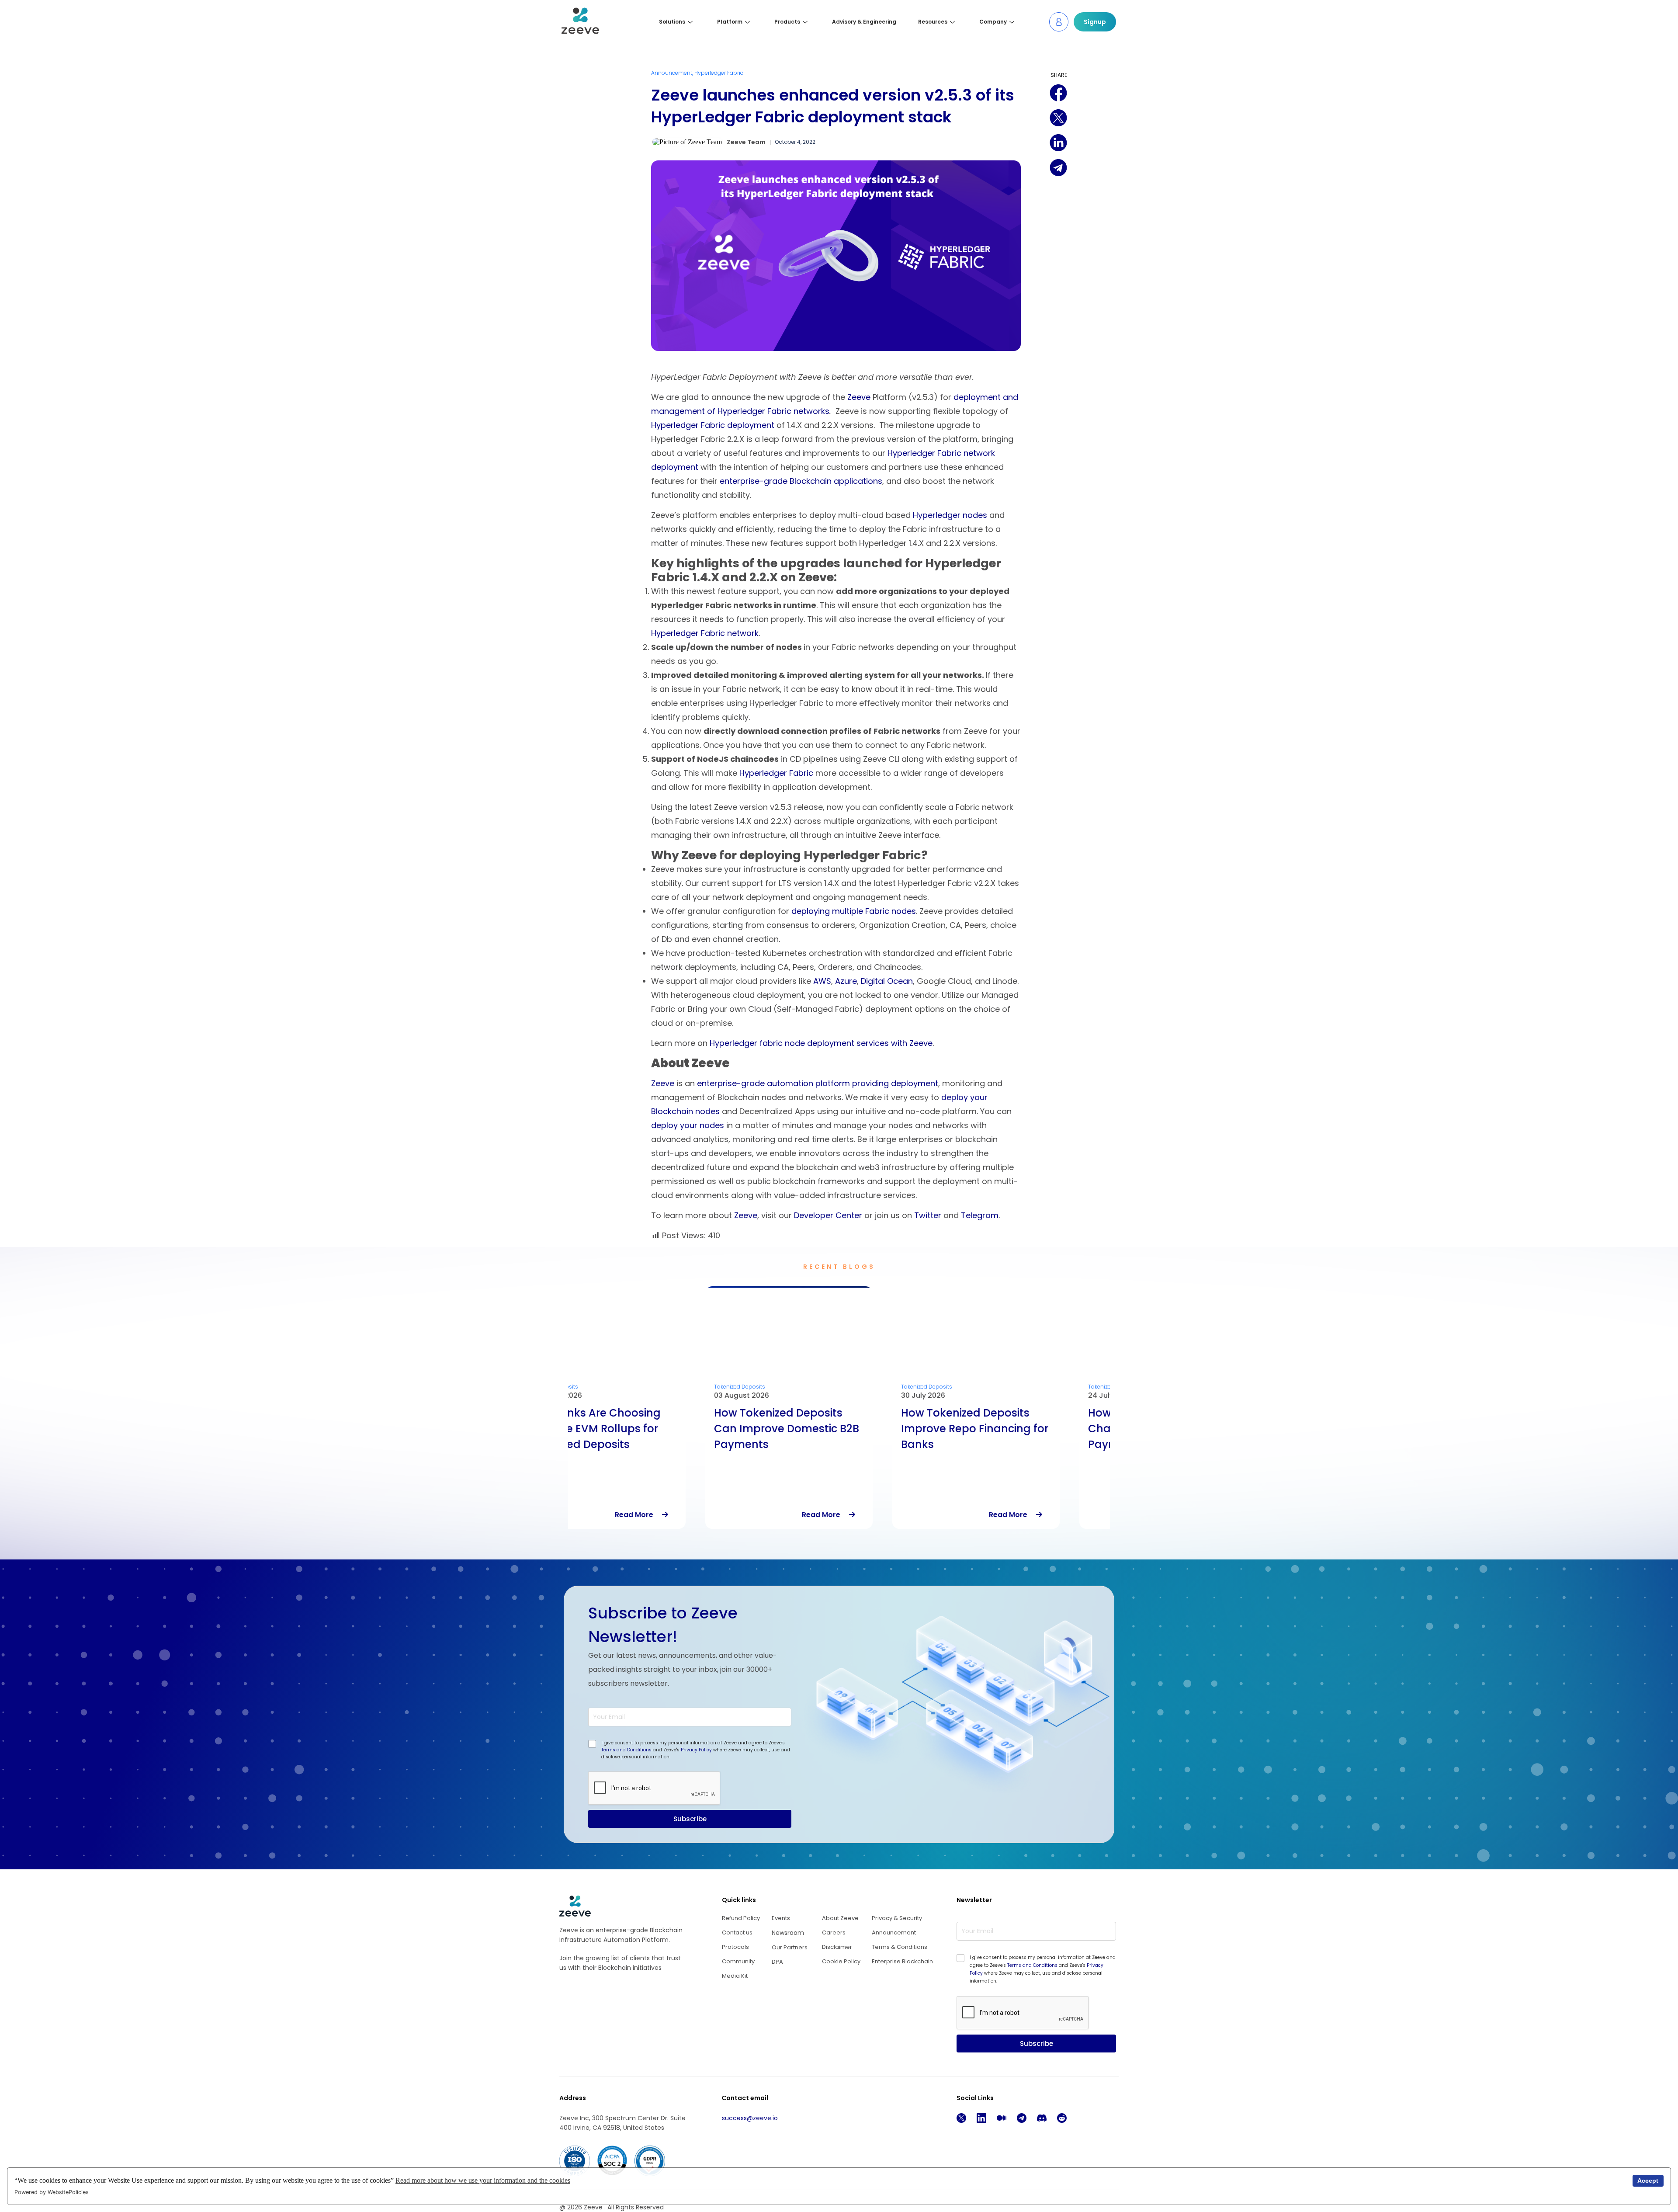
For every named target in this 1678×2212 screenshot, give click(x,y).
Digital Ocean (887, 981)
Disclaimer (837, 1947)
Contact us (737, 1932)
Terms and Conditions (626, 1750)
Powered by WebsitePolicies (52, 2192)
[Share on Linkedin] (1058, 143)
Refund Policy (741, 1918)
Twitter (929, 1215)
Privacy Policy (696, 1750)
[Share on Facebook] (1058, 93)
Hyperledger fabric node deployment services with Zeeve (821, 1043)
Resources (933, 22)
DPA (777, 1962)
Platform (730, 22)
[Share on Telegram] (1058, 168)
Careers (834, 1932)
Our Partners (790, 1947)
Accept (1648, 2181)
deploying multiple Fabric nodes (854, 911)
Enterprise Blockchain (902, 1961)
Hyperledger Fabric (719, 73)
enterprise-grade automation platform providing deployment (818, 1083)
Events (781, 1918)
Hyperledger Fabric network (705, 633)
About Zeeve (840, 1918)
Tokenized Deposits (602, 1387)
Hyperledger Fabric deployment (713, 425)
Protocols (735, 1947)
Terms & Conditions (900, 1947)
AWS (822, 981)
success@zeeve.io (750, 2118)
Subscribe (690, 1819)
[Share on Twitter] (1058, 118)
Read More (688, 1515)
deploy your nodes (688, 1125)
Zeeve (860, 397)
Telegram (980, 1215)
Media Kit (735, 1976)
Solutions (672, 22)
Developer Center (828, 1215)
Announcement (672, 73)
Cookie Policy (841, 1961)
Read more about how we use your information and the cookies (483, 2180)
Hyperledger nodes (950, 515)
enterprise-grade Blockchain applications (801, 481)
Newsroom (788, 1933)
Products (787, 22)
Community (738, 1961)
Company (993, 22)
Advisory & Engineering (864, 22)
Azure (846, 981)
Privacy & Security (897, 1918)
